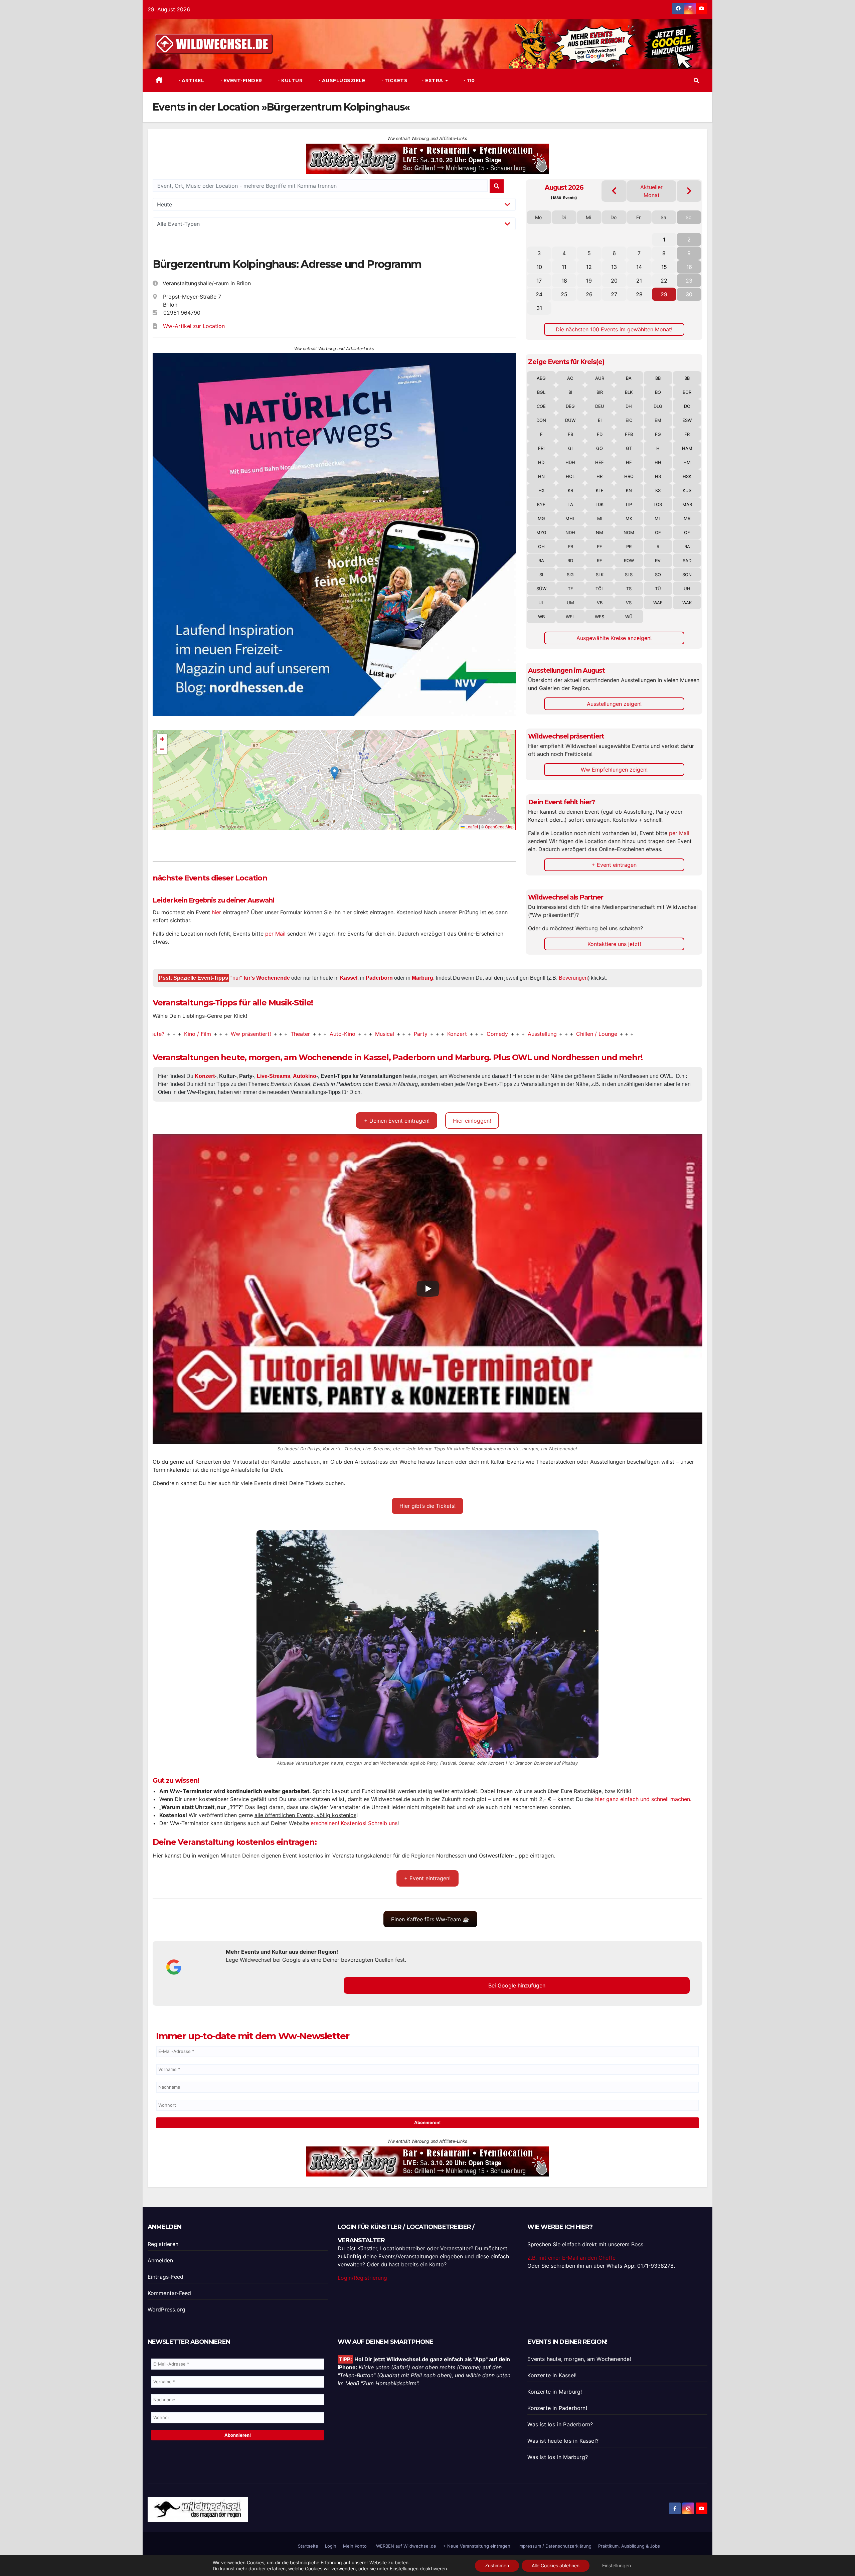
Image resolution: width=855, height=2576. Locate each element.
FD (600, 434)
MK (629, 518)
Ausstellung (436, 1034)
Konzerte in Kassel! (552, 2375)
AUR (600, 378)
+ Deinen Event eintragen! (397, 1121)
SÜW (541, 589)
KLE (600, 490)
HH (658, 462)
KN (629, 490)
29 (664, 294)
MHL (570, 518)
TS (629, 589)
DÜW (570, 420)
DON (541, 420)
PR (629, 546)
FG (658, 434)
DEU (600, 406)
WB (541, 617)
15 (664, 267)
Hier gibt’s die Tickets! (427, 1506)
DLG (658, 406)
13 (614, 267)
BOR (687, 392)
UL (541, 603)
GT (629, 448)
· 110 (468, 80)
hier (216, 912)
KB (570, 490)
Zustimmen (497, 2565)
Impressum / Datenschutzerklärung (555, 2546)
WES (600, 617)
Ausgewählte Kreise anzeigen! (614, 638)
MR (687, 518)
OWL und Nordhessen (556, 1057)
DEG (570, 406)
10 (539, 267)
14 (639, 267)
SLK (600, 575)
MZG (541, 532)
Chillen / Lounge (490, 1034)
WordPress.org (167, 2309)
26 (589, 294)
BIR (600, 392)
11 (564, 267)
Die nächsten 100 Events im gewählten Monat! (614, 329)
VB (600, 603)
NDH (570, 532)
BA (629, 378)
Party (314, 1034)
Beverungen (573, 978)
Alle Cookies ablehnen (556, 2565)
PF (600, 546)
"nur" (260, 978)
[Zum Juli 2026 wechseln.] (614, 191)
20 (614, 281)
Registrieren (163, 2244)
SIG (570, 575)
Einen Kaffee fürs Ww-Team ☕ (430, 1919)
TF (570, 589)
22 (664, 281)
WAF (658, 603)
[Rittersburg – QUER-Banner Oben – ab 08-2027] (427, 2161)
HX (541, 490)
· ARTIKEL (191, 80)
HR (600, 476)
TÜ (658, 589)
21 (639, 281)
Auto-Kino (236, 1034)
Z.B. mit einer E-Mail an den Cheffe (571, 2258)
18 (564, 281)
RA (687, 546)
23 (689, 281)
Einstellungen (404, 2568)
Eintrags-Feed (166, 2277)
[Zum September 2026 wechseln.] (689, 191)
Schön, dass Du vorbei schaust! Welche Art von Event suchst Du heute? (698, 1034)
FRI (541, 448)
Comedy (391, 1034)
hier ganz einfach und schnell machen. (643, 1799)
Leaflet (471, 827)
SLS (629, 575)
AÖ (570, 378)
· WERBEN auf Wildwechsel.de (405, 2546)
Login (331, 2546)
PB (570, 546)
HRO (629, 476)
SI (541, 575)
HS (658, 476)
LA (570, 504)
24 (539, 294)
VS (629, 603)
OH (541, 546)
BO (658, 392)
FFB (629, 434)
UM (570, 603)
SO (658, 575)
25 (564, 294)
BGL (541, 392)
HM (687, 462)
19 (589, 281)
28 (639, 294)
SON (687, 575)
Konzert (351, 1034)
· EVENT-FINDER (240, 80)
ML (658, 518)
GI (570, 448)
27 (614, 294)
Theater (194, 1034)
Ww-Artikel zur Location (194, 326)
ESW (687, 420)
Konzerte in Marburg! (555, 2392)
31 (539, 308)
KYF (541, 504)
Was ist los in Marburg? (558, 2457)
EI (600, 420)
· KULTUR (290, 80)
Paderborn (379, 978)
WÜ (629, 617)
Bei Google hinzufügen (517, 1985)
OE (658, 532)
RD (570, 560)
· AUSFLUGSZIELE (341, 80)
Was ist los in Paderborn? (560, 2424)
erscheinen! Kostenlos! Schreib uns (354, 1823)
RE (600, 560)
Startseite (308, 2546)
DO (687, 406)
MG (541, 518)
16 (689, 267)
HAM (687, 448)
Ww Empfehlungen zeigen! (614, 770)
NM (600, 532)
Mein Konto (355, 2546)
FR (687, 434)
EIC (629, 420)
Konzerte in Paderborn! (557, 2408)
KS (658, 490)
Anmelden (160, 2260)
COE (541, 406)
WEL (570, 617)
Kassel (349, 978)
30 (689, 294)
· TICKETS (394, 80)
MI (600, 518)
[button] (696, 80)
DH (629, 406)
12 (589, 267)
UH (687, 589)
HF (629, 462)
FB (570, 434)
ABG (541, 378)
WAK (687, 603)
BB (658, 378)
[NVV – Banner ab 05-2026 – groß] (334, 534)
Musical (278, 1034)
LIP (629, 504)
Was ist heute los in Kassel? (563, 2441)
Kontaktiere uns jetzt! (614, 944)
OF (687, 532)
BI (570, 392)
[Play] (428, 1289)
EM (658, 420)
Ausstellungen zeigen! (614, 704)
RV (658, 560)
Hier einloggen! (472, 1121)
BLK (629, 392)
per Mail (275, 934)
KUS (687, 490)
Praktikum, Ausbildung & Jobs (629, 2546)
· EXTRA (433, 80)
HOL (570, 476)
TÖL (600, 589)
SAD (687, 560)
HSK (687, 476)
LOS (658, 504)
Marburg (422, 978)
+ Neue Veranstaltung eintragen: (477, 2546)
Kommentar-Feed (169, 2293)
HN (541, 476)
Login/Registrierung (362, 2278)
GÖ (600, 448)
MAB (687, 504)
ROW (629, 560)
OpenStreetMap (499, 827)
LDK (600, 504)
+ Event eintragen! (427, 1878)
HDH (570, 462)
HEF (600, 462)
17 (539, 281)
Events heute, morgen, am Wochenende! (579, 2359)
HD (541, 462)
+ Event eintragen (614, 865)
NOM (629, 532)
